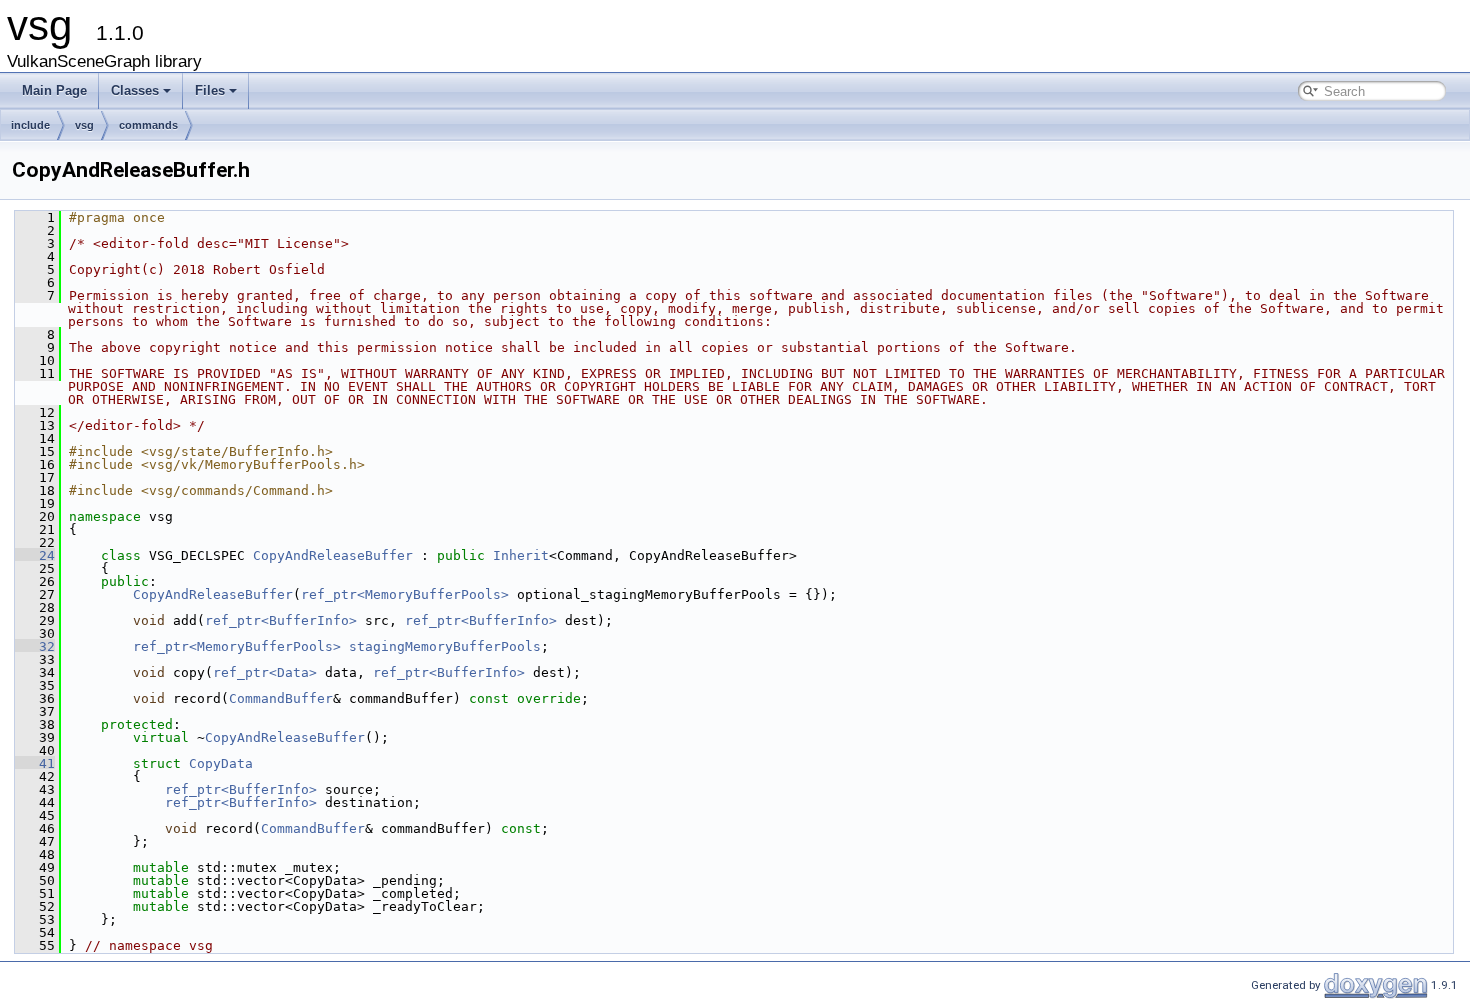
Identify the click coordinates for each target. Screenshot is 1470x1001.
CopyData (221, 763)
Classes (135, 90)
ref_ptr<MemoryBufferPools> (405, 594)
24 (35, 555)
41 (35, 763)
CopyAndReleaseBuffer (333, 555)
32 (35, 646)
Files (210, 90)
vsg (84, 125)
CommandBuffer (281, 698)
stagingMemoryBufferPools (445, 646)
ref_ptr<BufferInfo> (281, 620)
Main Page (54, 90)
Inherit (521, 555)
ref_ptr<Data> (265, 672)
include (30, 125)
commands (148, 125)
